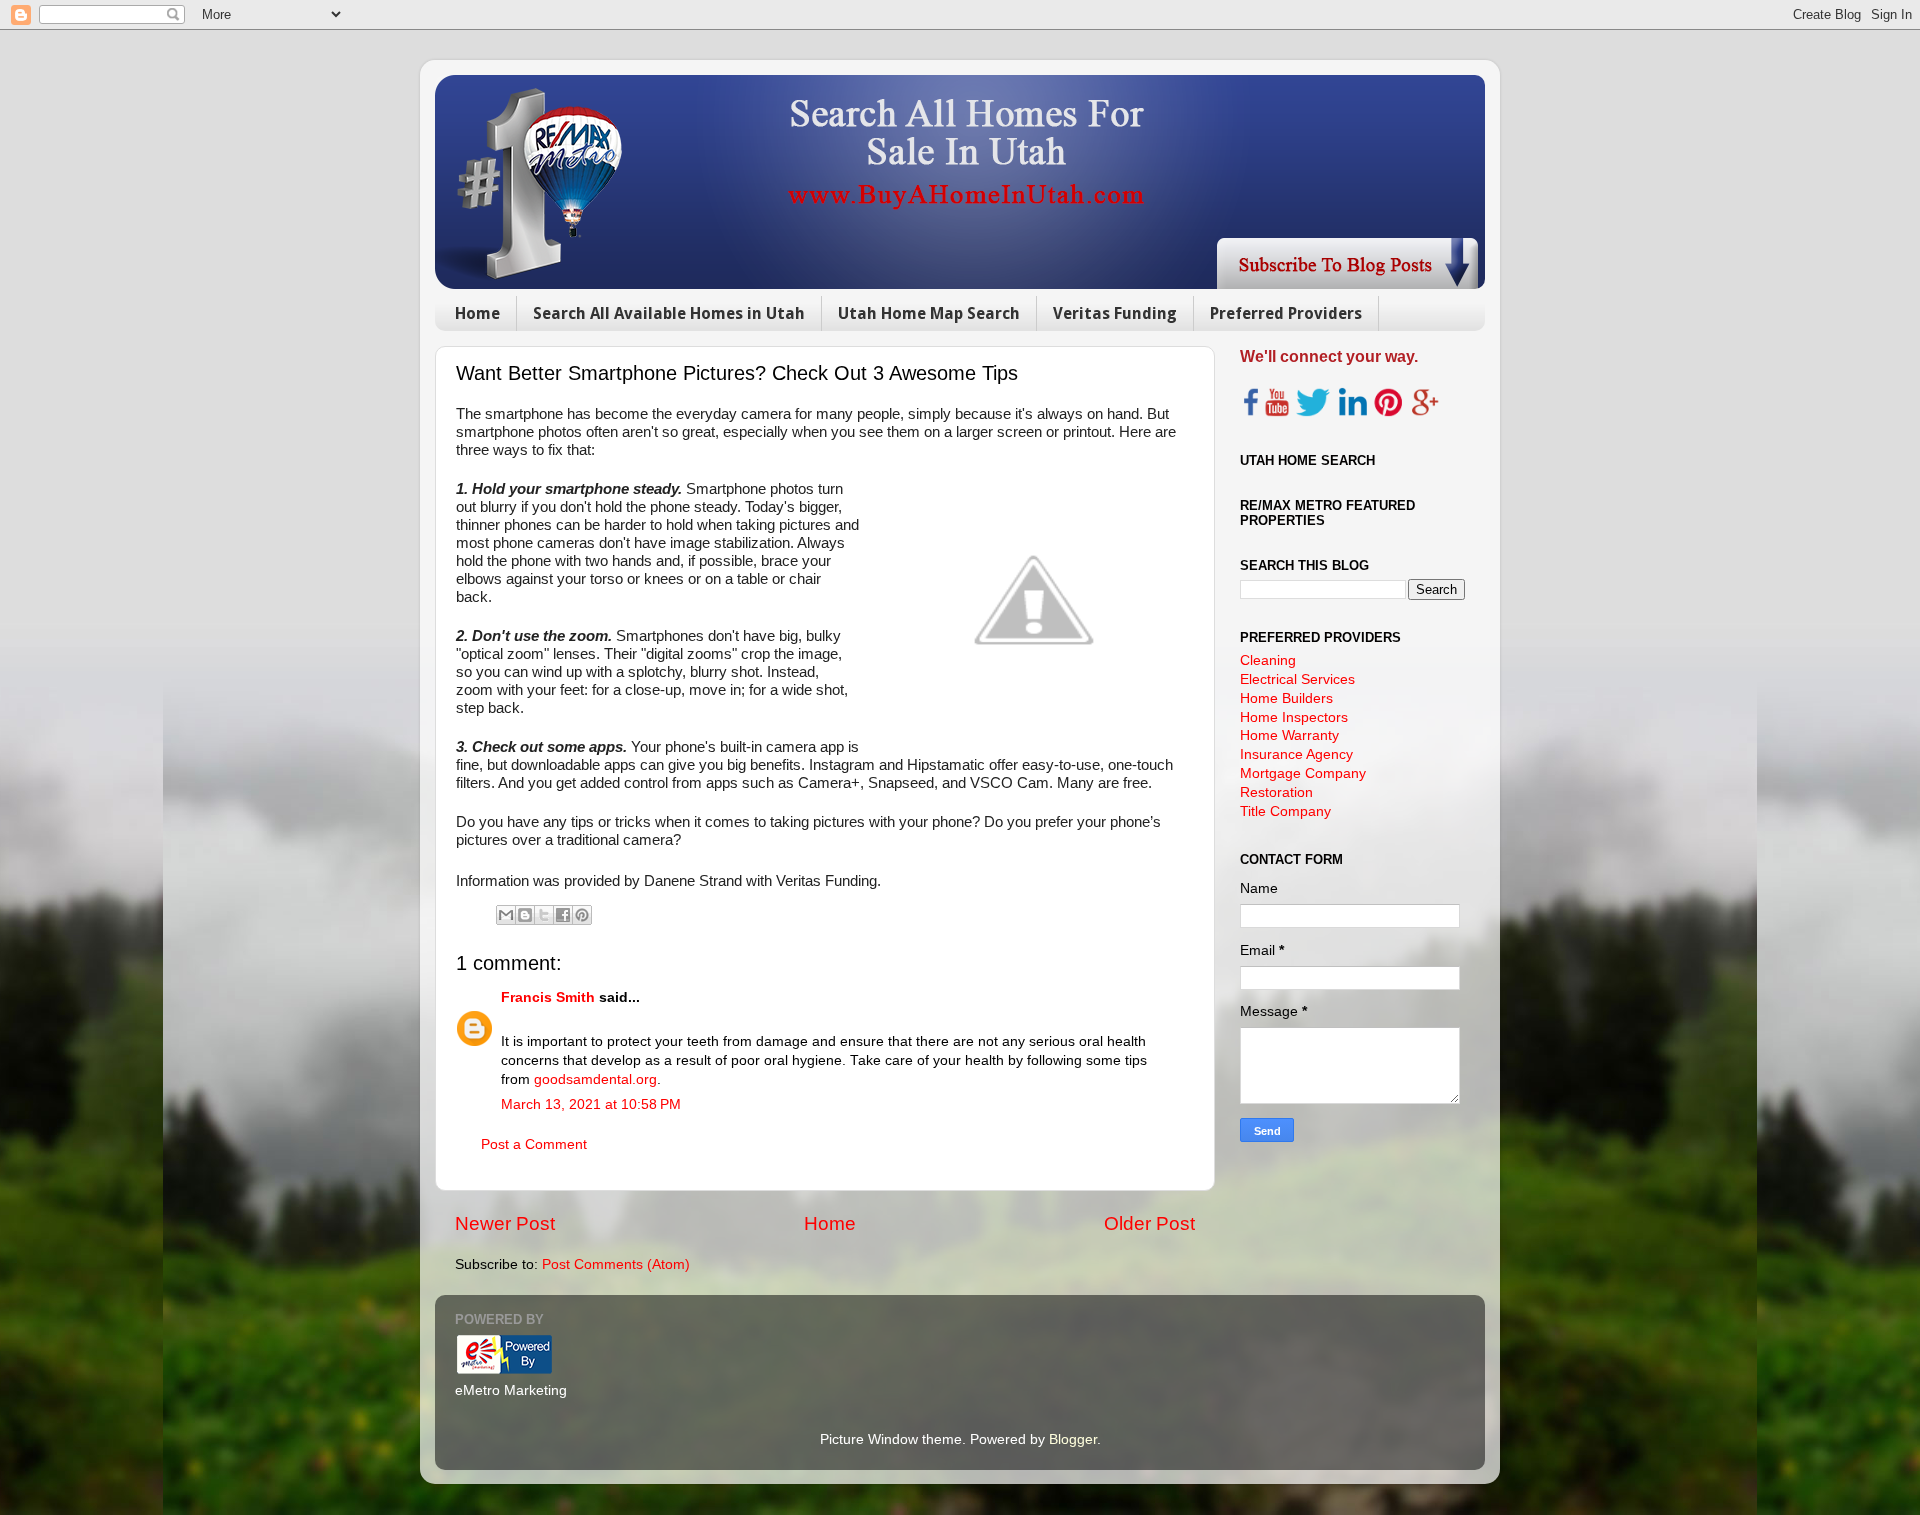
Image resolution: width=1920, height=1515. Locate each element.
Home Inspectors (1294, 717)
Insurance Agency (1296, 754)
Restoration (1276, 792)
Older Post (1149, 1223)
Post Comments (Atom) (616, 1264)
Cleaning (1268, 660)
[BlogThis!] (525, 915)
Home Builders (1286, 698)
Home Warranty (1289, 735)
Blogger (1073, 1439)
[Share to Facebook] (563, 915)
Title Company (1285, 811)
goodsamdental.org (595, 1079)
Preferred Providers (1286, 313)
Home (477, 313)
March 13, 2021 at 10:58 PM (591, 1104)
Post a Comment (534, 1144)
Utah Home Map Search (929, 313)
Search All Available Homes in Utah (669, 313)
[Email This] (506, 915)
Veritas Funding (1115, 313)
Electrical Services (1297, 679)
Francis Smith (548, 997)
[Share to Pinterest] (582, 915)
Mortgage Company (1303, 773)
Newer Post (505, 1223)
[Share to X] (544, 915)
